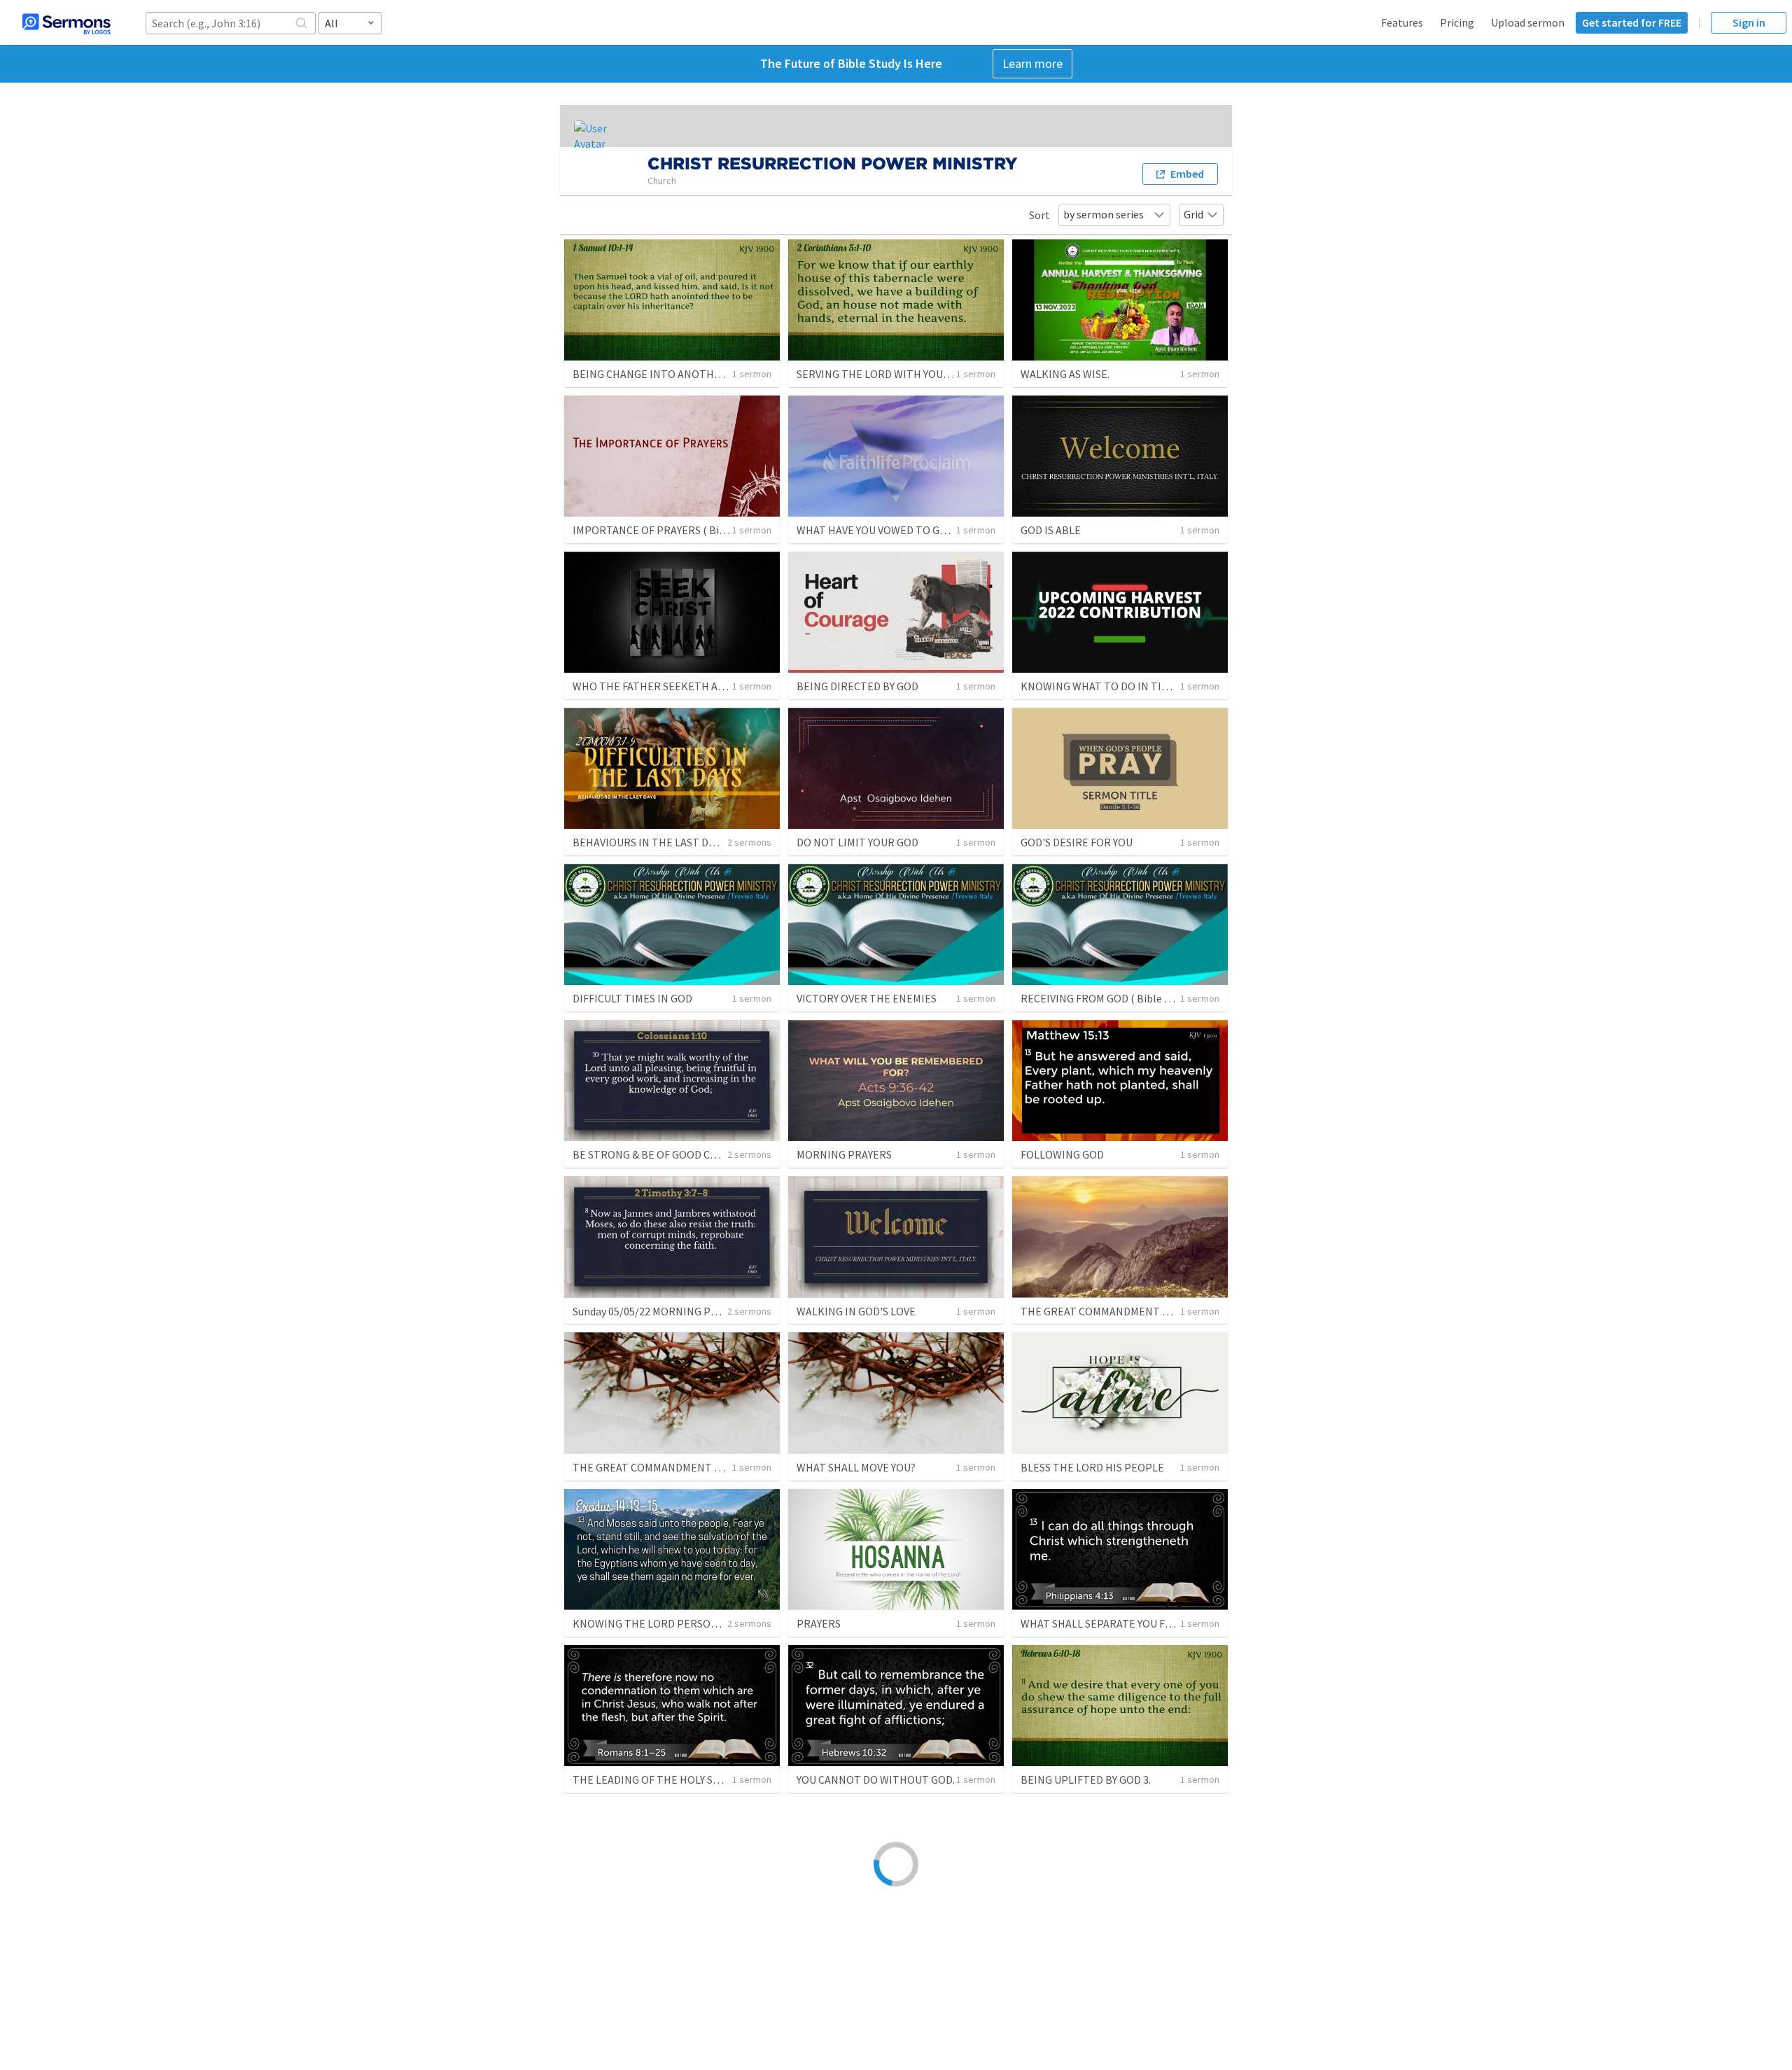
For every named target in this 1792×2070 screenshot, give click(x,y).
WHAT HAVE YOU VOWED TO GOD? (878, 530)
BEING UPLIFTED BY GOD (857, 1936)
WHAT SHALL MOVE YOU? (856, 1467)
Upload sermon (1528, 22)
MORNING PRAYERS (844, 1154)
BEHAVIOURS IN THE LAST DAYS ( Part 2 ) (670, 842)
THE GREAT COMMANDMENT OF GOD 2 (1114, 1311)
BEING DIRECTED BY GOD (857, 686)
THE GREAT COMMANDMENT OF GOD (662, 1467)
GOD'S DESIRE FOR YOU (1077, 842)
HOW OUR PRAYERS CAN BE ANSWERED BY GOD (686, 1936)
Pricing (1457, 22)
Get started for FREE (1632, 22)
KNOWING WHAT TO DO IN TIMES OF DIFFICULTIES (1142, 686)
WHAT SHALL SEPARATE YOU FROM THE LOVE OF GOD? (1151, 1623)
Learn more (1032, 63)
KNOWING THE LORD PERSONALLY (656, 1623)
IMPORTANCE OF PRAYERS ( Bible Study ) (671, 530)
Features (1402, 22)
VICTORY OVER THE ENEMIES (867, 998)
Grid (1193, 214)
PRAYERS (819, 1623)
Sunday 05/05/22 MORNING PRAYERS (660, 1311)
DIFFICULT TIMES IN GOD (632, 998)
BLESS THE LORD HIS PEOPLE (1092, 1467)
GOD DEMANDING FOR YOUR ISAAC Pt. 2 (1115, 1936)
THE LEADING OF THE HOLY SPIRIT (657, 1779)
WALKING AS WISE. (1065, 374)
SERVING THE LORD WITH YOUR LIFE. (886, 374)
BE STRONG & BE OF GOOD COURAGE (662, 1154)
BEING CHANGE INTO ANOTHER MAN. (663, 374)
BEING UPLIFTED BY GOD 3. (1086, 1779)
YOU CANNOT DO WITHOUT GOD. (876, 1779)
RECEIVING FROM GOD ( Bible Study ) (1108, 998)
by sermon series (1104, 214)
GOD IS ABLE (1051, 530)
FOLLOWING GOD (1062, 1154)
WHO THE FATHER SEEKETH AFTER (658, 686)
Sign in (1749, 22)
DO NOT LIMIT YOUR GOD (857, 842)
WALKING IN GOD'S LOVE (856, 1311)
